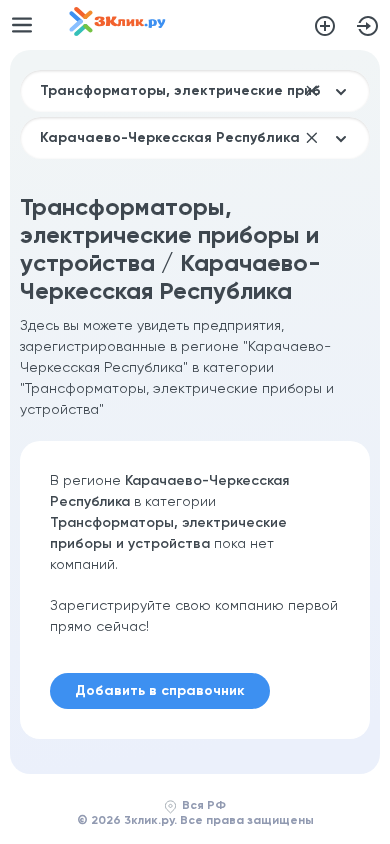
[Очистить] (312, 91)
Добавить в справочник (325, 26)
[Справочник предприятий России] (117, 32)
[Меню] (22, 25)
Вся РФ (204, 806)
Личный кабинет (368, 26)
